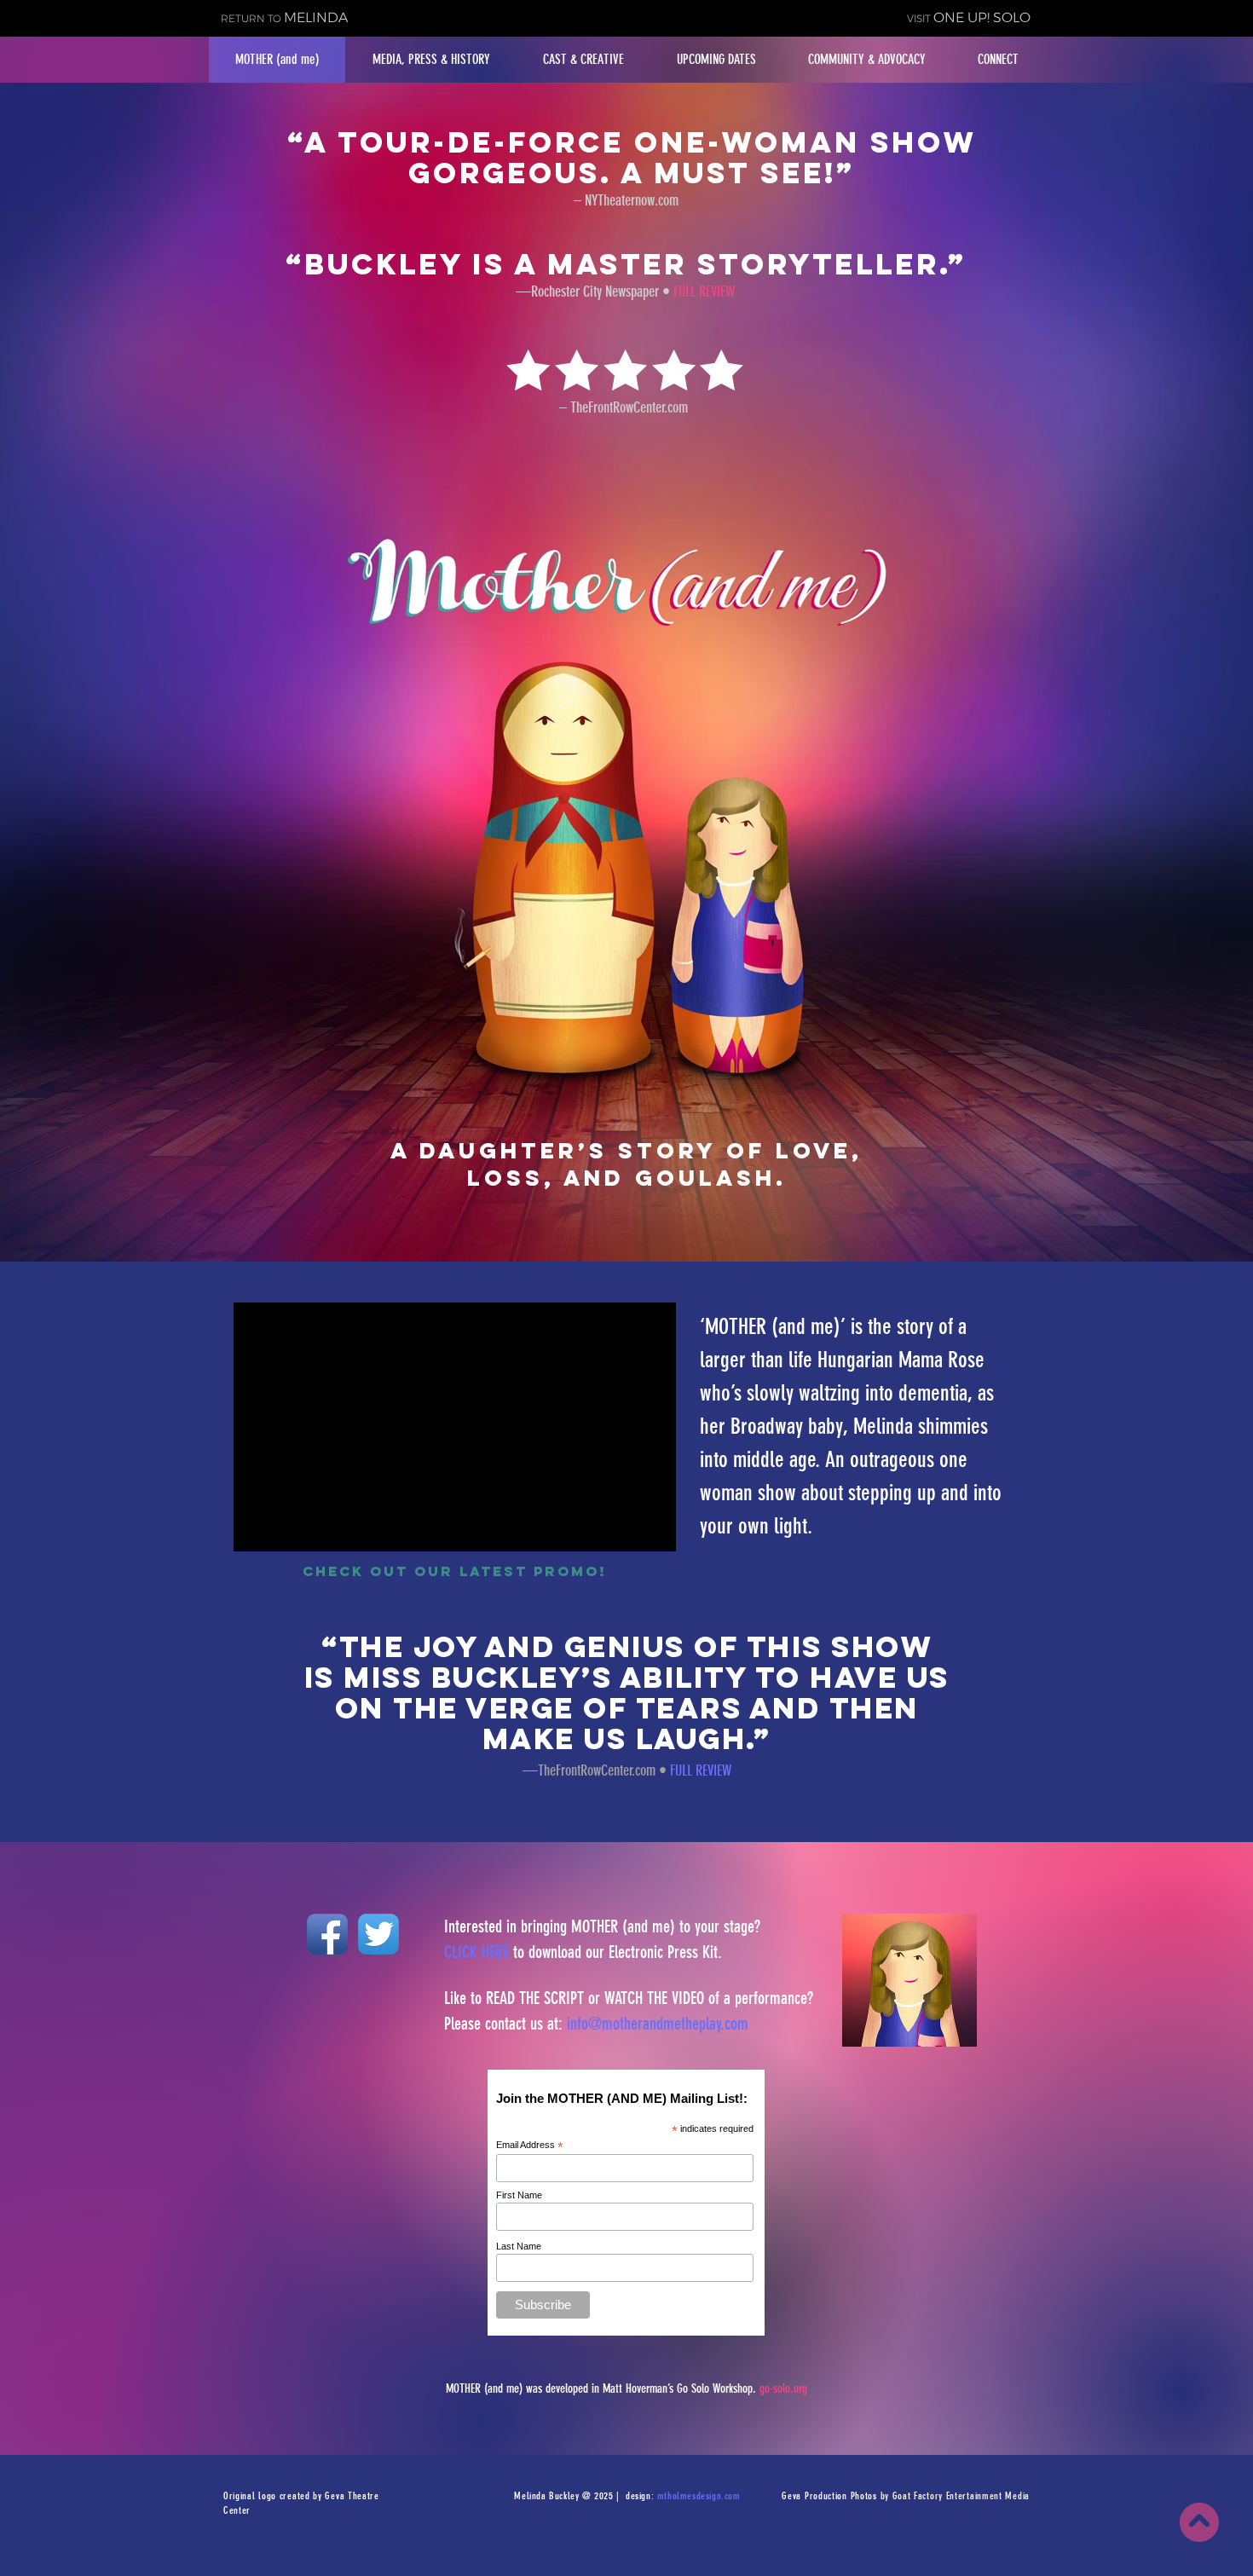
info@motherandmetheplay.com (658, 2024)
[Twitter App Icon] (378, 1934)
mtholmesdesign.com (699, 2496)
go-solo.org (783, 2388)
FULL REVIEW (701, 1770)
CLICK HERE (476, 1952)
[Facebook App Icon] (327, 1934)
